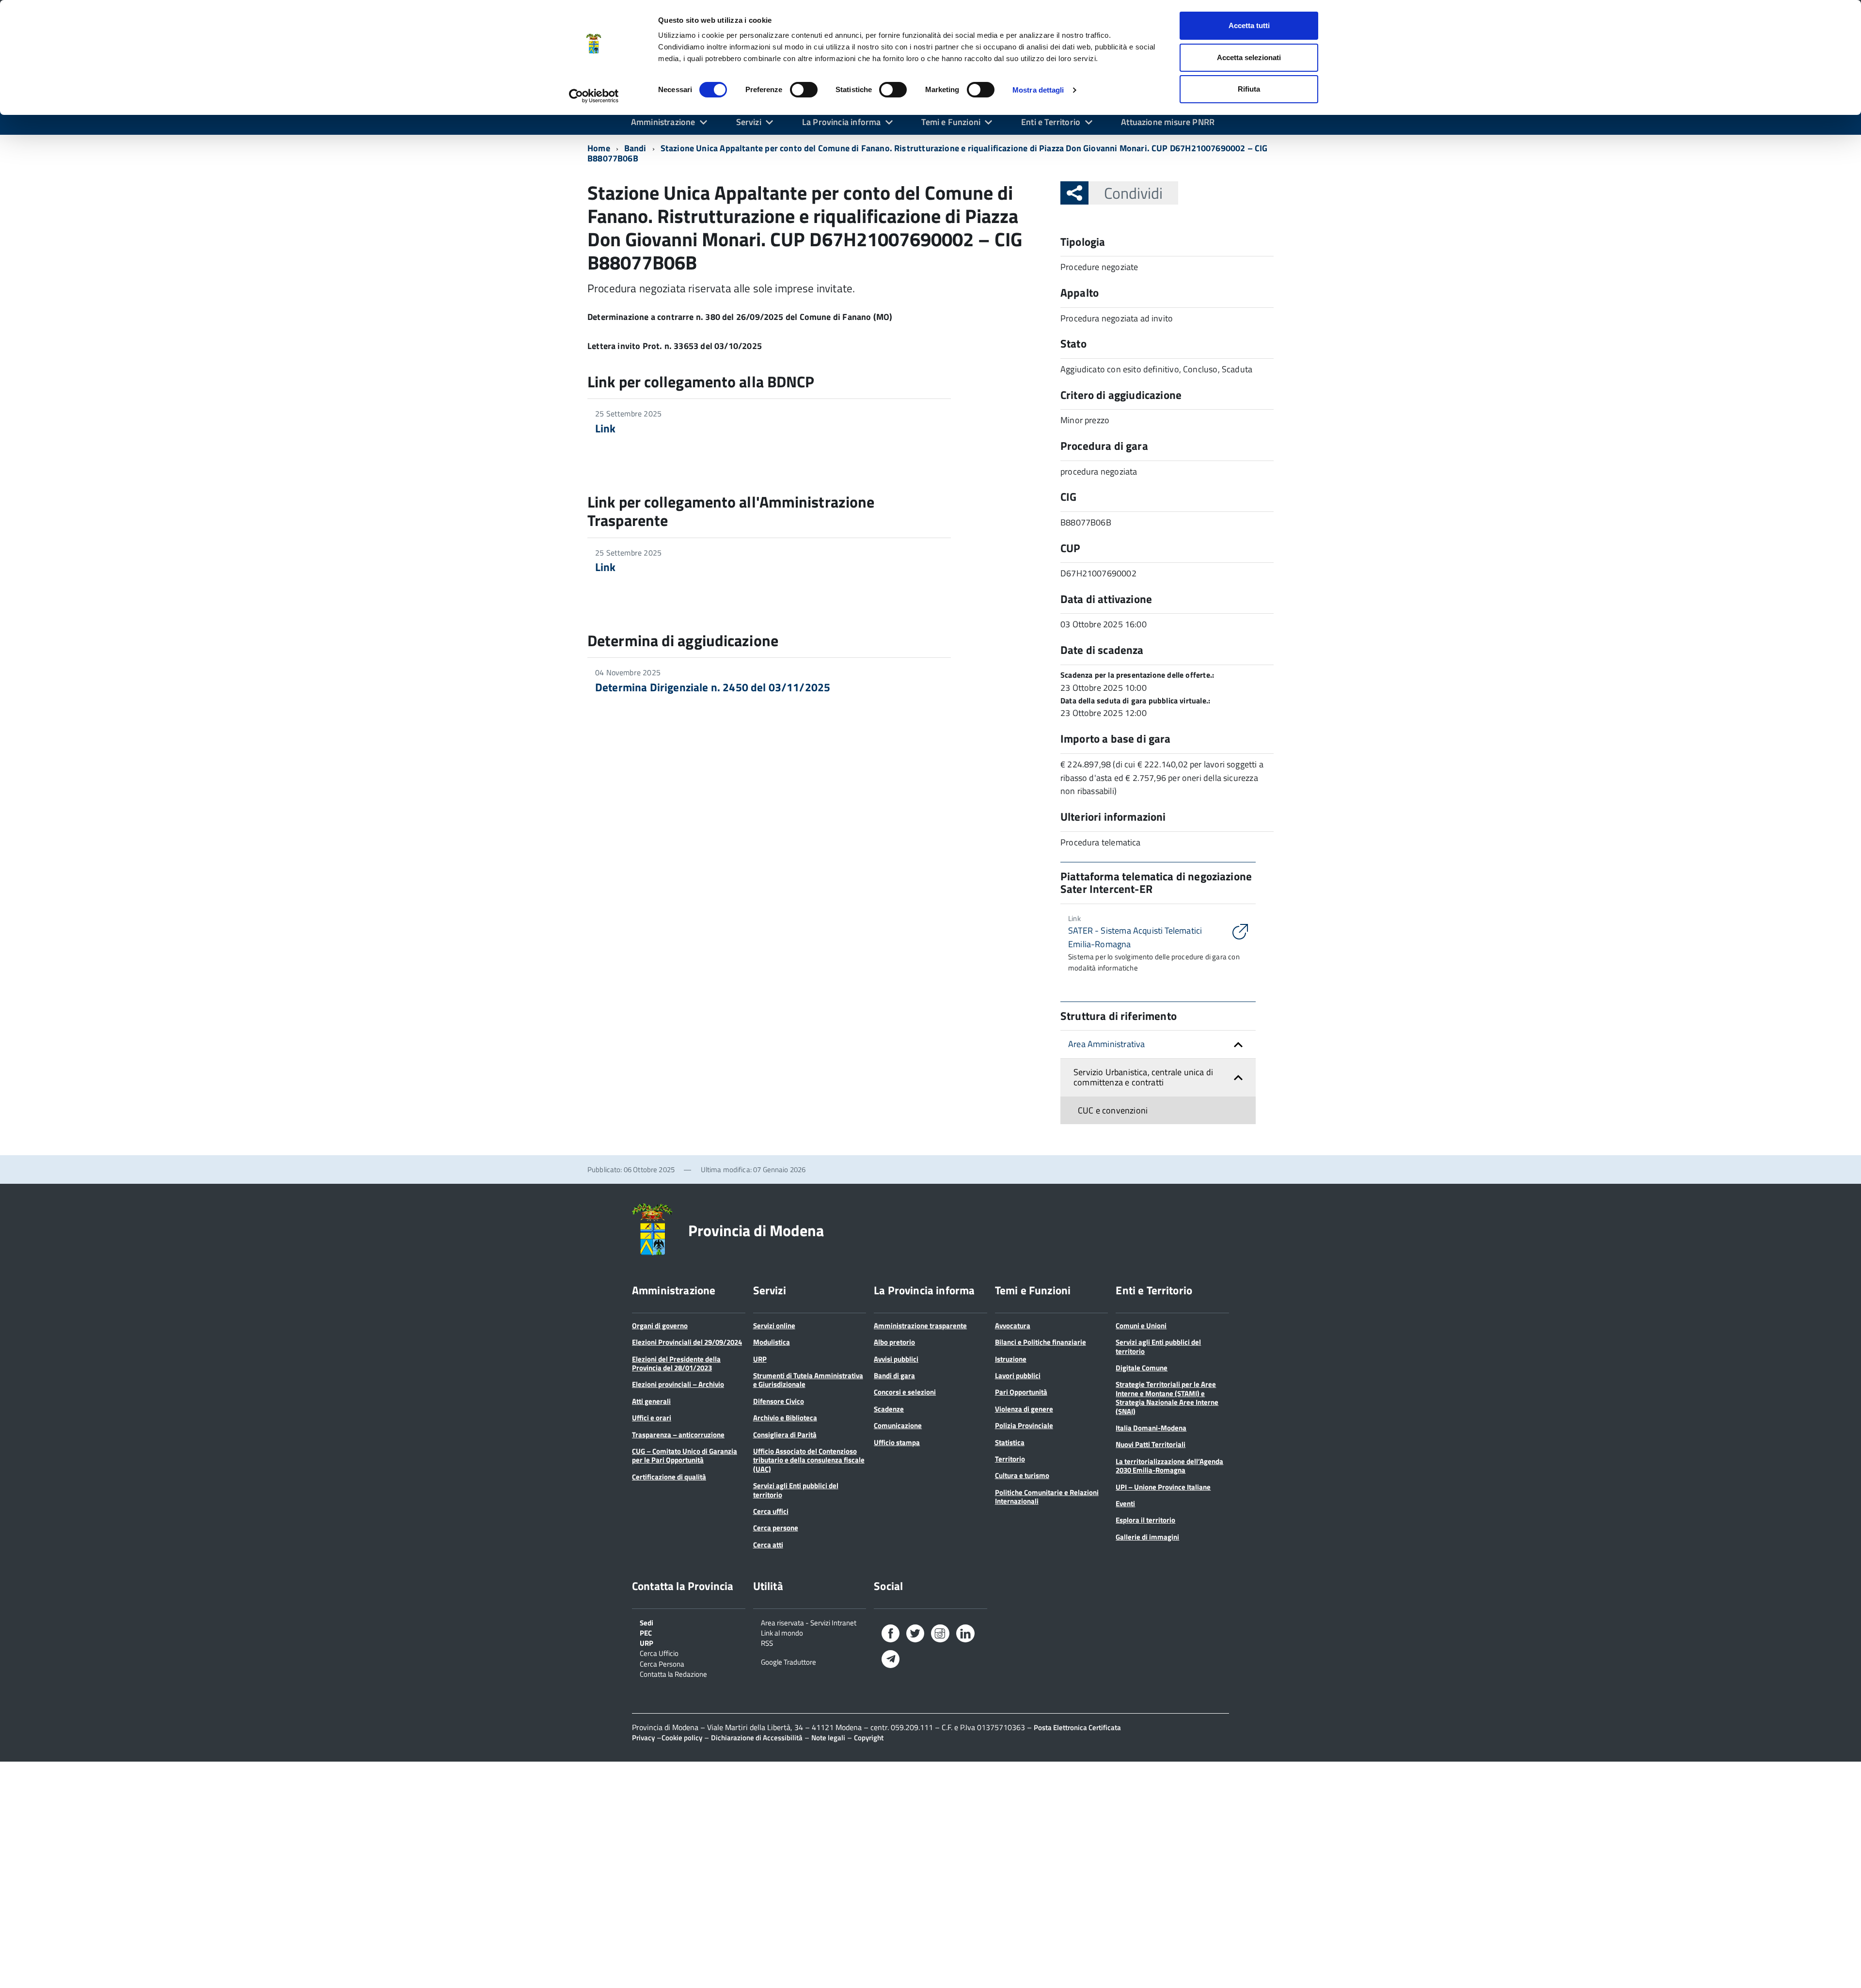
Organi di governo (660, 1326)
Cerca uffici (771, 1511)
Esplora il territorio (1145, 1520)
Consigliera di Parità (785, 1435)
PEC (646, 1632)
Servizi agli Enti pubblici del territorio (796, 1490)
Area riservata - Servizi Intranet (809, 1622)
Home (599, 148)
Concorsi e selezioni (905, 1392)
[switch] (804, 90)
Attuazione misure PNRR (1168, 122)
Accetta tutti (1249, 25)
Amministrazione (663, 122)
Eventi (1125, 1503)
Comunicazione (898, 1425)
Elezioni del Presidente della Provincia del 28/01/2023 (676, 1363)
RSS (767, 1642)
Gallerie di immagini (1147, 1537)
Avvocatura (1013, 1326)
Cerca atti (768, 1545)
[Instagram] (940, 1635)
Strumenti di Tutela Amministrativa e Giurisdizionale (808, 1380)
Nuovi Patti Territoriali (1151, 1444)
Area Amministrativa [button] (1106, 1044)
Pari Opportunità (1021, 1392)
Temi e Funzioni (951, 122)
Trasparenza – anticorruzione (678, 1435)
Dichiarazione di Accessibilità (757, 1738)
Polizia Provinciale (1024, 1425)
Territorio (1010, 1459)
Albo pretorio (894, 1342)
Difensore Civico (779, 1401)
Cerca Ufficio (659, 1653)
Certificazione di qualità (669, 1477)
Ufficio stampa (897, 1442)
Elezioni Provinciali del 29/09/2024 (687, 1342)
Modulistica (772, 1342)
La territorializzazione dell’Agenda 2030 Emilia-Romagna (1169, 1466)
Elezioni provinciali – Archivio (678, 1384)
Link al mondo (782, 1632)
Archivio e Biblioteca (785, 1418)
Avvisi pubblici (896, 1359)
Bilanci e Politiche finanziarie (1041, 1342)
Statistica (1010, 1442)
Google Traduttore (789, 1661)
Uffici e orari (652, 1418)
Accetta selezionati (1249, 57)
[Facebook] (891, 1635)
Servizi (749, 122)
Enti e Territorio (1051, 122)
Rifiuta (1249, 89)
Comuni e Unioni (1141, 1326)
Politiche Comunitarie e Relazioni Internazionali (1047, 1497)
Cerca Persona (662, 1663)
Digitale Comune (1142, 1368)
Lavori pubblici (1018, 1376)
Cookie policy (682, 1738)
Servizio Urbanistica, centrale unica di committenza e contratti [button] (1143, 1077)
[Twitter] (915, 1635)
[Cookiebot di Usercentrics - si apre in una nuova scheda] (594, 96)
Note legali (828, 1738)
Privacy (643, 1738)
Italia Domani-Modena (1151, 1428)
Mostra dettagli (1038, 90)
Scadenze (889, 1409)
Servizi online (774, 1326)
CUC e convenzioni (1113, 1110)
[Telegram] (891, 1660)
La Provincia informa (842, 122)
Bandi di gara (894, 1376)
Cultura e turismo (1022, 1475)
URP (760, 1359)
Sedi (647, 1622)
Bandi (635, 148)
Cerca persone (776, 1528)
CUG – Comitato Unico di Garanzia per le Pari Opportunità (685, 1455)
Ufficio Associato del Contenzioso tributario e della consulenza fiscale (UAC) (809, 1460)
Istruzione (1011, 1359)
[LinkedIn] (965, 1635)
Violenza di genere (1024, 1409)
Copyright (869, 1738)
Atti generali (651, 1401)
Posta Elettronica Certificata (1077, 1727)
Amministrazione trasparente (920, 1326)
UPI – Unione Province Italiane (1163, 1487)
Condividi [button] (1133, 193)
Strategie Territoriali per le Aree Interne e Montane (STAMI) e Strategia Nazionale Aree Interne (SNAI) (1167, 1398)
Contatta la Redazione (673, 1673)
